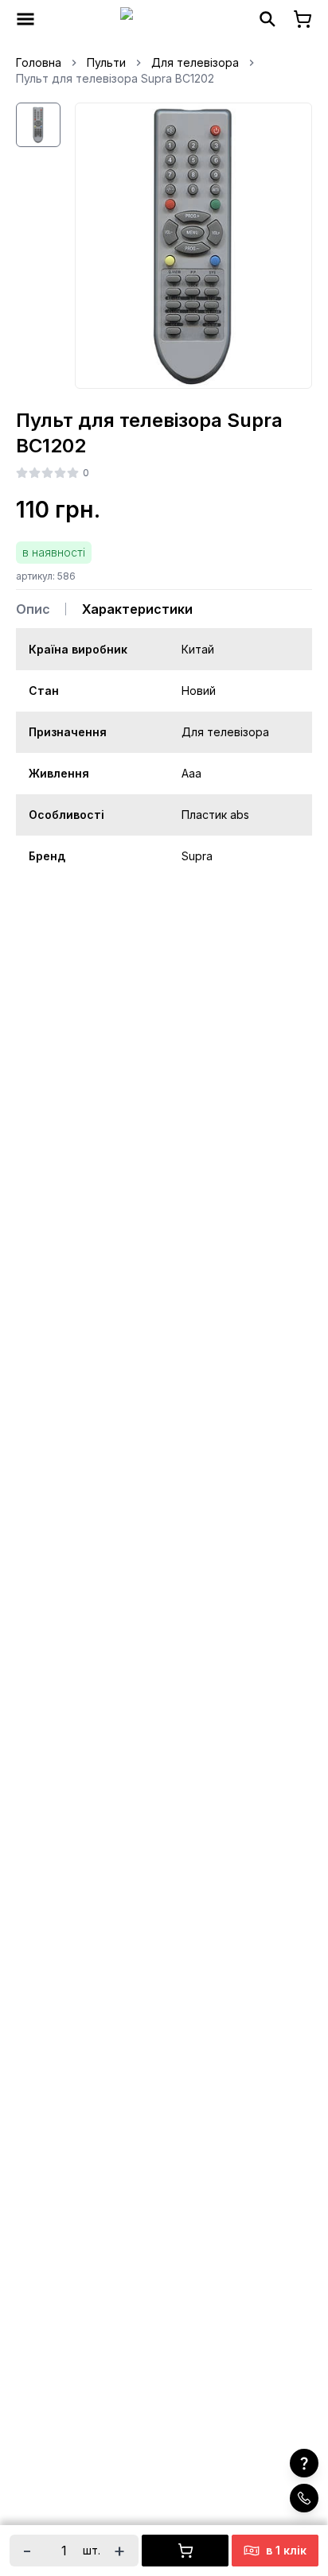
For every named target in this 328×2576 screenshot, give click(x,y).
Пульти (106, 62)
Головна (39, 62)
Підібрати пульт (193, 2426)
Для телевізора (195, 62)
